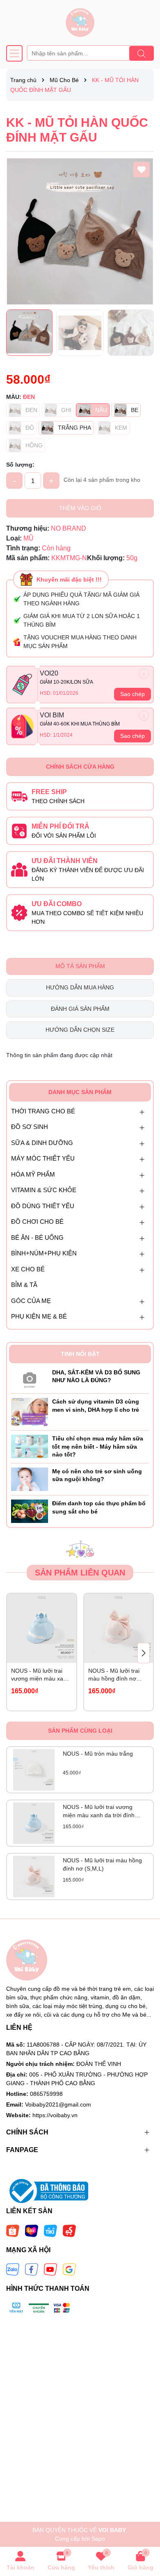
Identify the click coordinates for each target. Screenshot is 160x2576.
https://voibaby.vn (55, 2115)
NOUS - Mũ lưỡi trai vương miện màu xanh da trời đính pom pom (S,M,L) (40, 1675)
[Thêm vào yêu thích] (142, 169)
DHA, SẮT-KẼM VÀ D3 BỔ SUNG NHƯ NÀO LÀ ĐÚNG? (96, 1376)
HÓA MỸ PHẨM (33, 1174)
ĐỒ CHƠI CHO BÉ (37, 1222)
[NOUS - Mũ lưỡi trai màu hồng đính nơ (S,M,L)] (119, 1628)
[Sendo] (69, 2230)
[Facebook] (32, 2269)
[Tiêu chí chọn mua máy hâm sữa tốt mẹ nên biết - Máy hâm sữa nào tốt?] (30, 1446)
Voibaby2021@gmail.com (58, 2104)
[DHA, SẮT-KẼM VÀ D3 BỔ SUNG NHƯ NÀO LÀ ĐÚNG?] (30, 1378)
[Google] (69, 2269)
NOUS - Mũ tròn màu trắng (98, 1754)
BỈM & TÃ (24, 1285)
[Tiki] (50, 2230)
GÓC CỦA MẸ (31, 1301)
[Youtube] (50, 2269)
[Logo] (80, 23)
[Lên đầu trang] (144, 2527)
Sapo (98, 2539)
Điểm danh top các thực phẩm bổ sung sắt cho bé (99, 1507)
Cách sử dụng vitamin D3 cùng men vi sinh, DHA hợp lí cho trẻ (96, 1406)
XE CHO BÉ (28, 1269)
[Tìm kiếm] (142, 53)
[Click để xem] (80, 231)
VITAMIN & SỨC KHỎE (44, 1190)
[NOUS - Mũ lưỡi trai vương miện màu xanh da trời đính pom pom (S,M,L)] (42, 1628)
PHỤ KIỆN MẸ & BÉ (39, 1316)
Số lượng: (20, 465)
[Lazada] (32, 2230)
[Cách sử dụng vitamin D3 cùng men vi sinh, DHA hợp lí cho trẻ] (30, 1411)
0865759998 (46, 2094)
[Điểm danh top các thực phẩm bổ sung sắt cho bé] (30, 1511)
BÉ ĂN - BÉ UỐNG (37, 1238)
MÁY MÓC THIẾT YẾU (43, 1158)
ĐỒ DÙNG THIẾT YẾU (43, 1206)
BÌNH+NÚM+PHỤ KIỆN (44, 1253)
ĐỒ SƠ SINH (30, 1127)
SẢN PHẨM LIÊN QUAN (80, 1573)
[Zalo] (13, 2269)
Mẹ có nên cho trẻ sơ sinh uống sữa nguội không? (97, 1475)
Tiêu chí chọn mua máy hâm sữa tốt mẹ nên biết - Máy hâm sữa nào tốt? (98, 1446)
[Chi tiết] (144, 674)
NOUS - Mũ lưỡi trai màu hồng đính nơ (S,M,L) (114, 1675)
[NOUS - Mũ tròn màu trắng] (34, 1770)
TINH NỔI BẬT (80, 1354)
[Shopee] (13, 2230)
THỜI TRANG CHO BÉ (43, 1111)
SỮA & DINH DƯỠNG (42, 1143)
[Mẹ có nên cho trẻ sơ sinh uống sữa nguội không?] (30, 1479)
